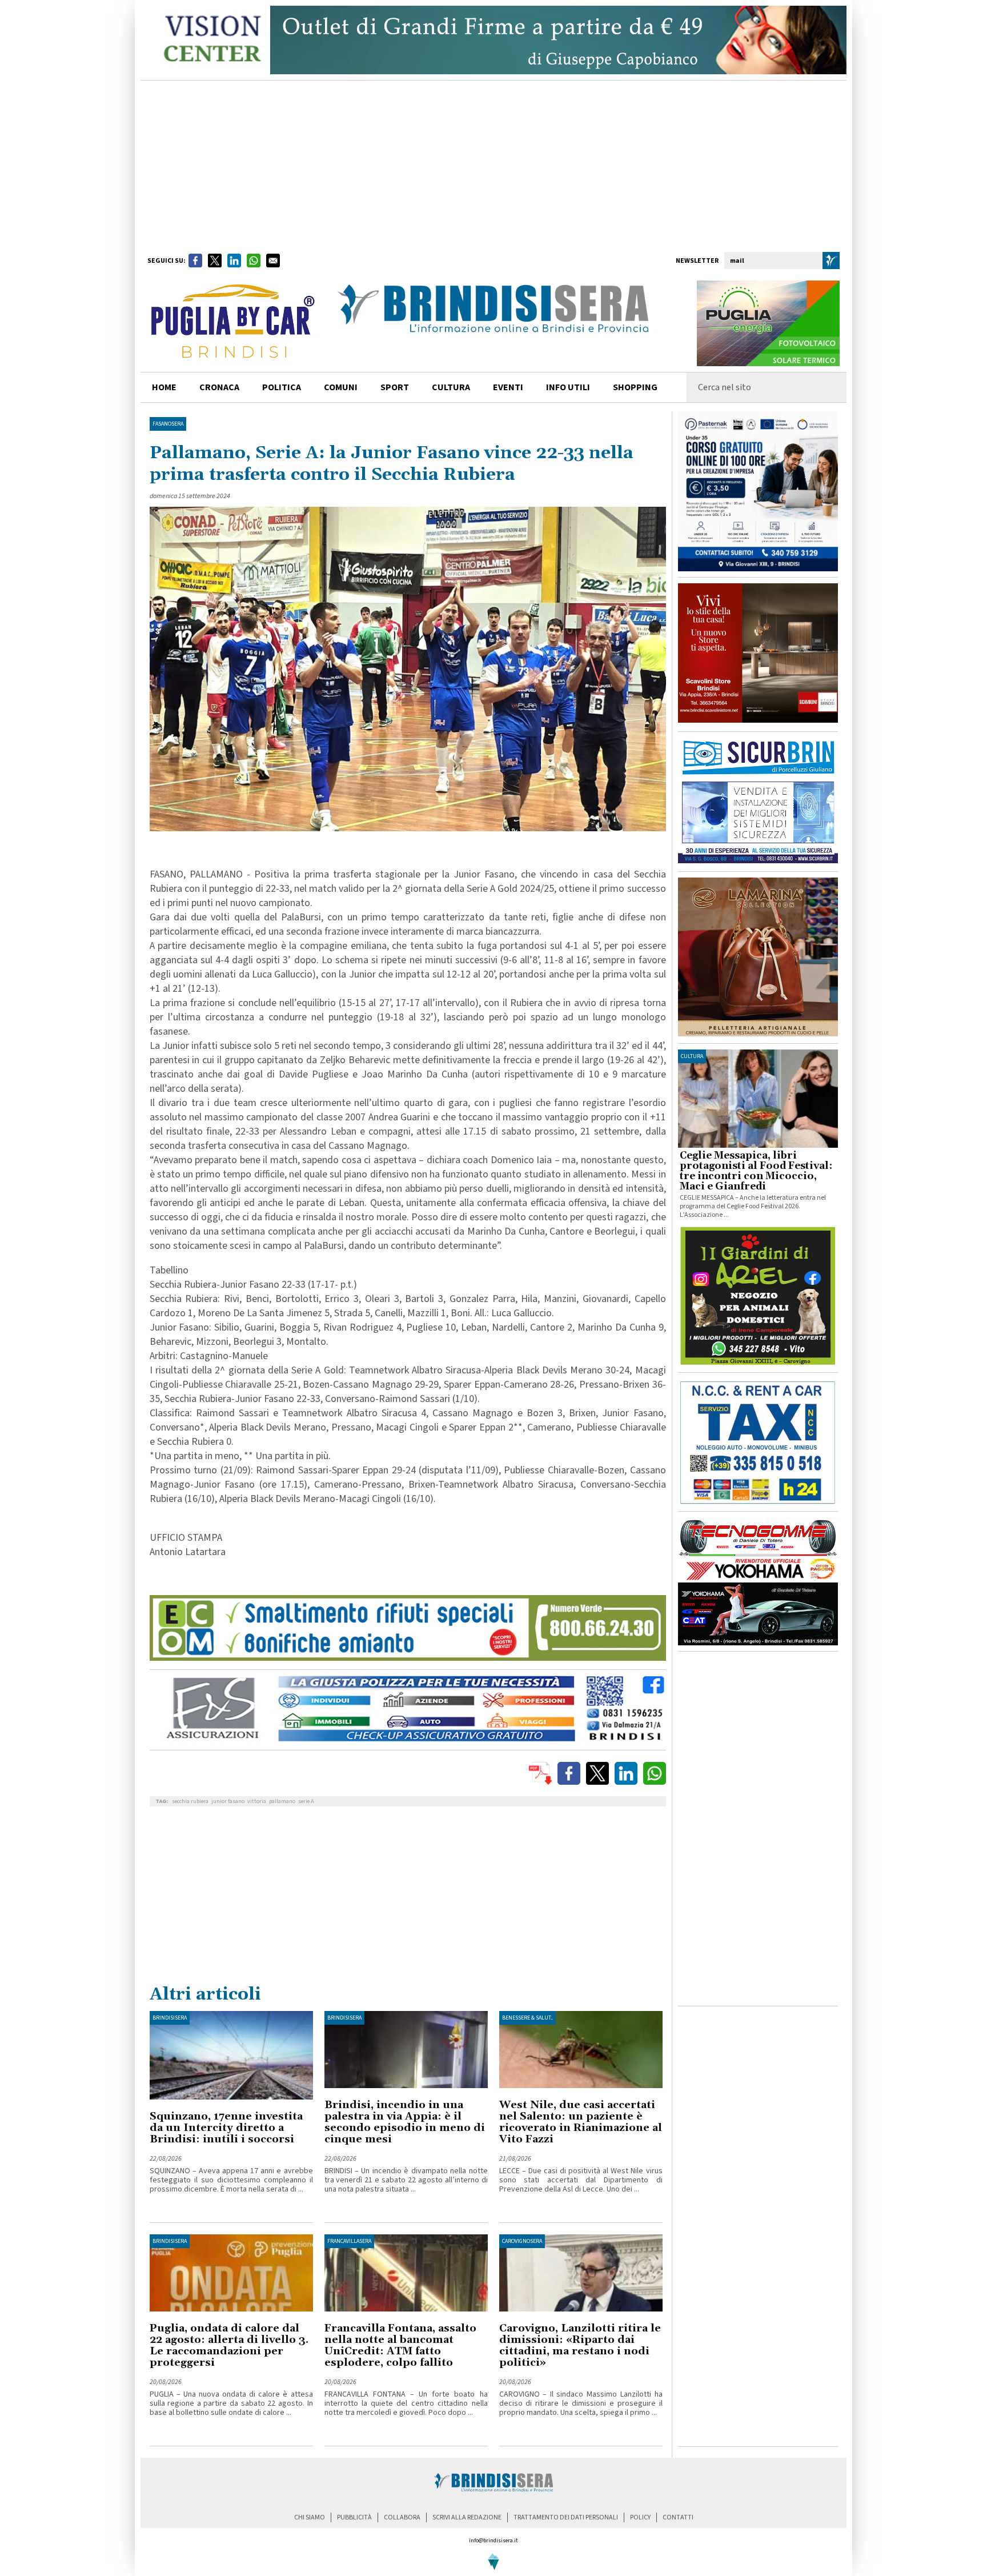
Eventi (508, 387)
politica (282, 387)
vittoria (257, 1801)
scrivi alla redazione (467, 2517)
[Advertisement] (493, 166)
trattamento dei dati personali (566, 2517)
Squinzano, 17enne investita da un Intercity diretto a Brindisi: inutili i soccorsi (226, 2128)
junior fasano (228, 1801)
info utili (568, 387)
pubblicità (354, 2517)
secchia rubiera (190, 1801)
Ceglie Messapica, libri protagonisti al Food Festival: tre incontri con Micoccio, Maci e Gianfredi (756, 1171)
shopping (635, 387)
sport (395, 387)
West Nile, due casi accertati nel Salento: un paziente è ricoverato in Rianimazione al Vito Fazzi (581, 2122)
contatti (678, 2517)
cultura (451, 387)
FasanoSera (168, 424)
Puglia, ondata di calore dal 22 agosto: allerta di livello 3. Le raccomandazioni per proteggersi (229, 2345)
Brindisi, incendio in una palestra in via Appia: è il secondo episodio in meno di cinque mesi (405, 2122)
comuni (341, 387)
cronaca (219, 387)
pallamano (282, 1801)
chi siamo (310, 2517)
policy (640, 2517)
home (164, 387)
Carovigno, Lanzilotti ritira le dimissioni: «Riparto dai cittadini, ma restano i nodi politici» (580, 2345)
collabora (402, 2517)
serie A (306, 1801)
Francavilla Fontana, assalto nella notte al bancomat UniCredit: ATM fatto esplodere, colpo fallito (400, 2345)
